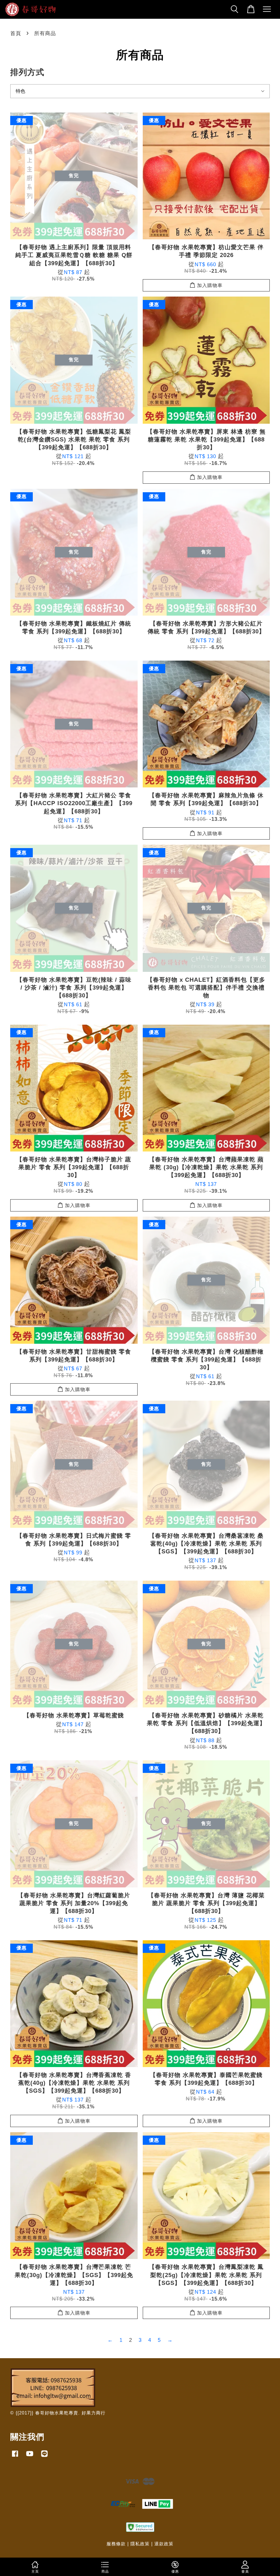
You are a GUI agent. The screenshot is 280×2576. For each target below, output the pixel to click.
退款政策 (164, 2544)
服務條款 (116, 2544)
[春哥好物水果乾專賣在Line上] (44, 2457)
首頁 (16, 33)
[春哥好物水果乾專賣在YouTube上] (30, 2457)
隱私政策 (140, 2544)
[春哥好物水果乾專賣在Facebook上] (15, 2457)
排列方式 (27, 72)
